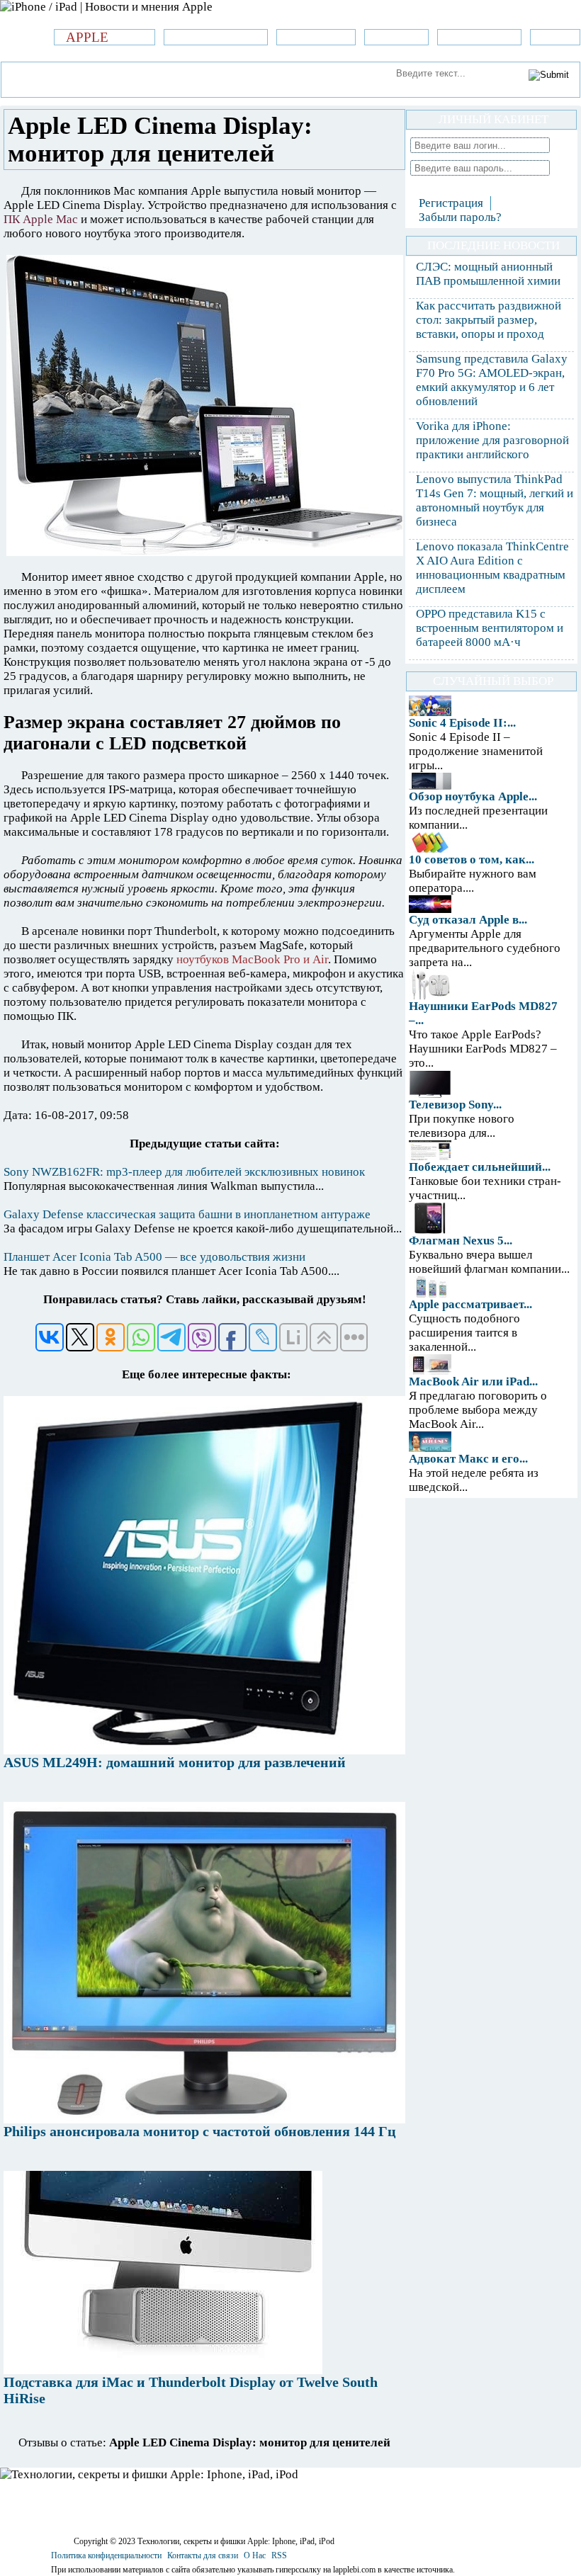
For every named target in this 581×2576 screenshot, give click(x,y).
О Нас (255, 2555)
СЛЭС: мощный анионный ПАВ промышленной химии (488, 274)
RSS (279, 2555)
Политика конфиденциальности (106, 2555)
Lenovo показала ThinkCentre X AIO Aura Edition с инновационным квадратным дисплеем (492, 568)
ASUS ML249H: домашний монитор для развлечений (175, 1762)
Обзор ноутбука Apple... (473, 796)
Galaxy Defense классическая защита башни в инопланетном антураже (187, 1214)
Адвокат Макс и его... (468, 1459)
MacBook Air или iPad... (473, 1381)
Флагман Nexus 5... (461, 1241)
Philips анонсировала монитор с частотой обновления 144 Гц (200, 2131)
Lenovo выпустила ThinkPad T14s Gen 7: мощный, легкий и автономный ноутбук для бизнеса (495, 500)
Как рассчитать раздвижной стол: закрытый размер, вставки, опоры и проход (489, 320)
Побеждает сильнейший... (480, 1167)
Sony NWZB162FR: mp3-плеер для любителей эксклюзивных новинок (184, 1172)
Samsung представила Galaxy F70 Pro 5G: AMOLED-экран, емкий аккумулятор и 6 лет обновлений (492, 380)
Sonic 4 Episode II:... (462, 723)
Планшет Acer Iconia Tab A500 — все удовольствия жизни (154, 1257)
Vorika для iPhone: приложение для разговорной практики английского (492, 440)
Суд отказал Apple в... (468, 920)
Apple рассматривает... (470, 1304)
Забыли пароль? (460, 217)
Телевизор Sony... (455, 1105)
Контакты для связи (203, 2555)
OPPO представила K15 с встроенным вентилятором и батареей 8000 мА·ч (490, 628)
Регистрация (451, 203)
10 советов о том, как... (472, 859)
